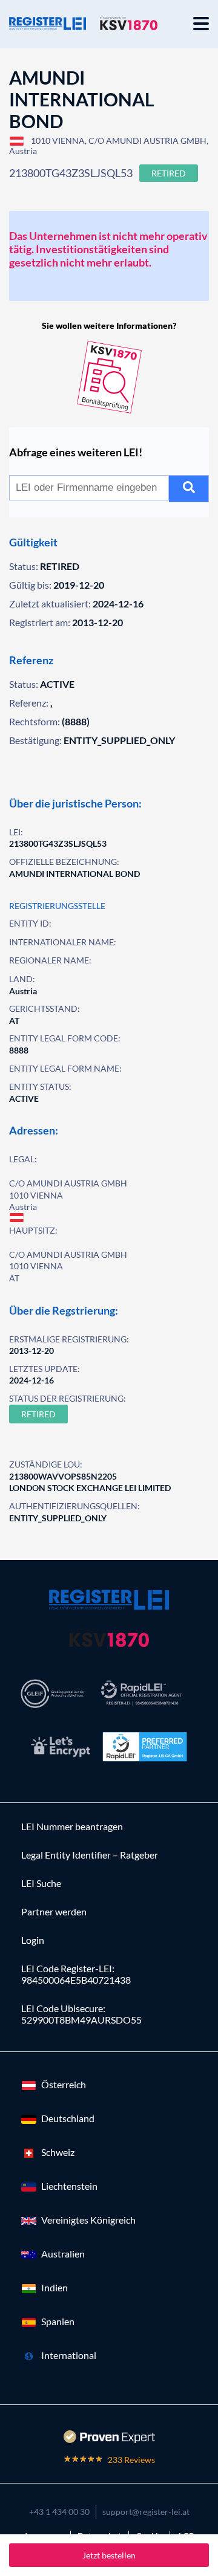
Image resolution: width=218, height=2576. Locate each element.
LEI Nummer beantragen (72, 1826)
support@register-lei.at (146, 2512)
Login (33, 1940)
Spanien (58, 2321)
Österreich (64, 2084)
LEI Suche (41, 1883)
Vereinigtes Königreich (88, 2220)
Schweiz (58, 2152)
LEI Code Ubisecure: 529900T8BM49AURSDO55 (81, 2014)
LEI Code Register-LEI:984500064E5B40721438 (76, 1974)
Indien (54, 2287)
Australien (63, 2254)
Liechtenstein (69, 2186)
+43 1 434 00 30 (59, 2512)
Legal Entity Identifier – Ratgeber (90, 1855)
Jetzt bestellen (109, 2555)
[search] (189, 489)
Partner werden (54, 1911)
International (69, 2355)
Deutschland (68, 2118)
